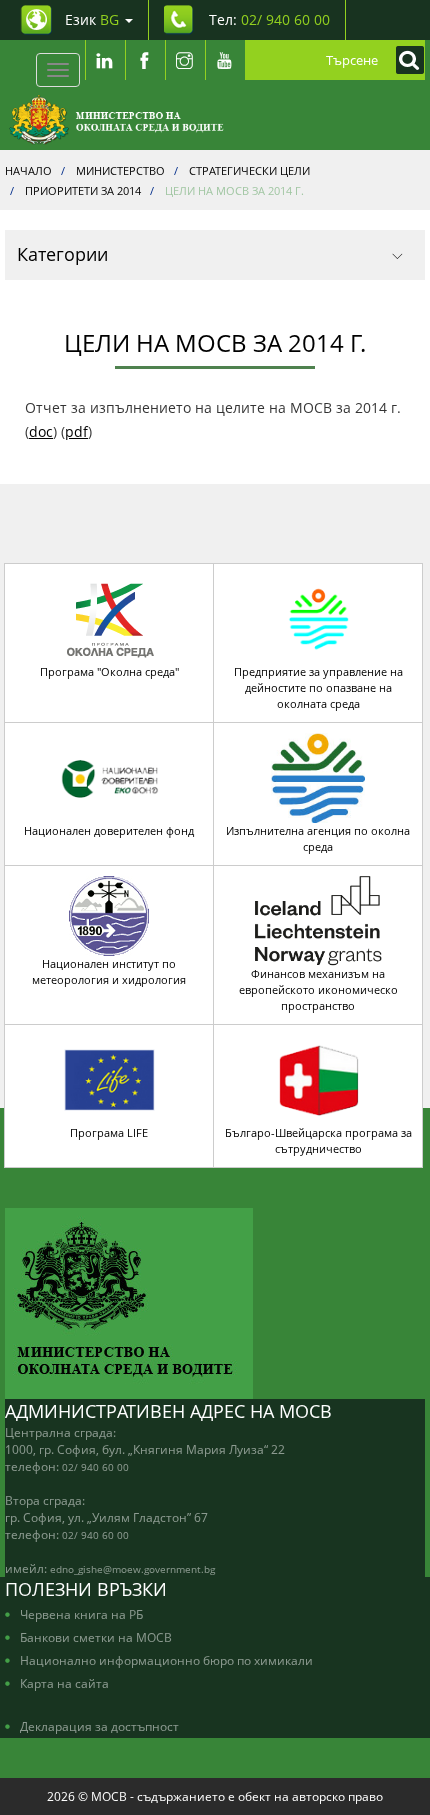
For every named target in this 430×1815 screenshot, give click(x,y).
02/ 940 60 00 (95, 1467)
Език (92, 19)
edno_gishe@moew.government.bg (132, 1569)
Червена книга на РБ (81, 1614)
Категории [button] (62, 254)
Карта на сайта (64, 1683)
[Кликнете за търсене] (405, 60)
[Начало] (116, 120)
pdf (76, 431)
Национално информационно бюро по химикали (166, 1660)
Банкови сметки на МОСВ (96, 1637)
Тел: (269, 19)
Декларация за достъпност (99, 1726)
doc (41, 431)
